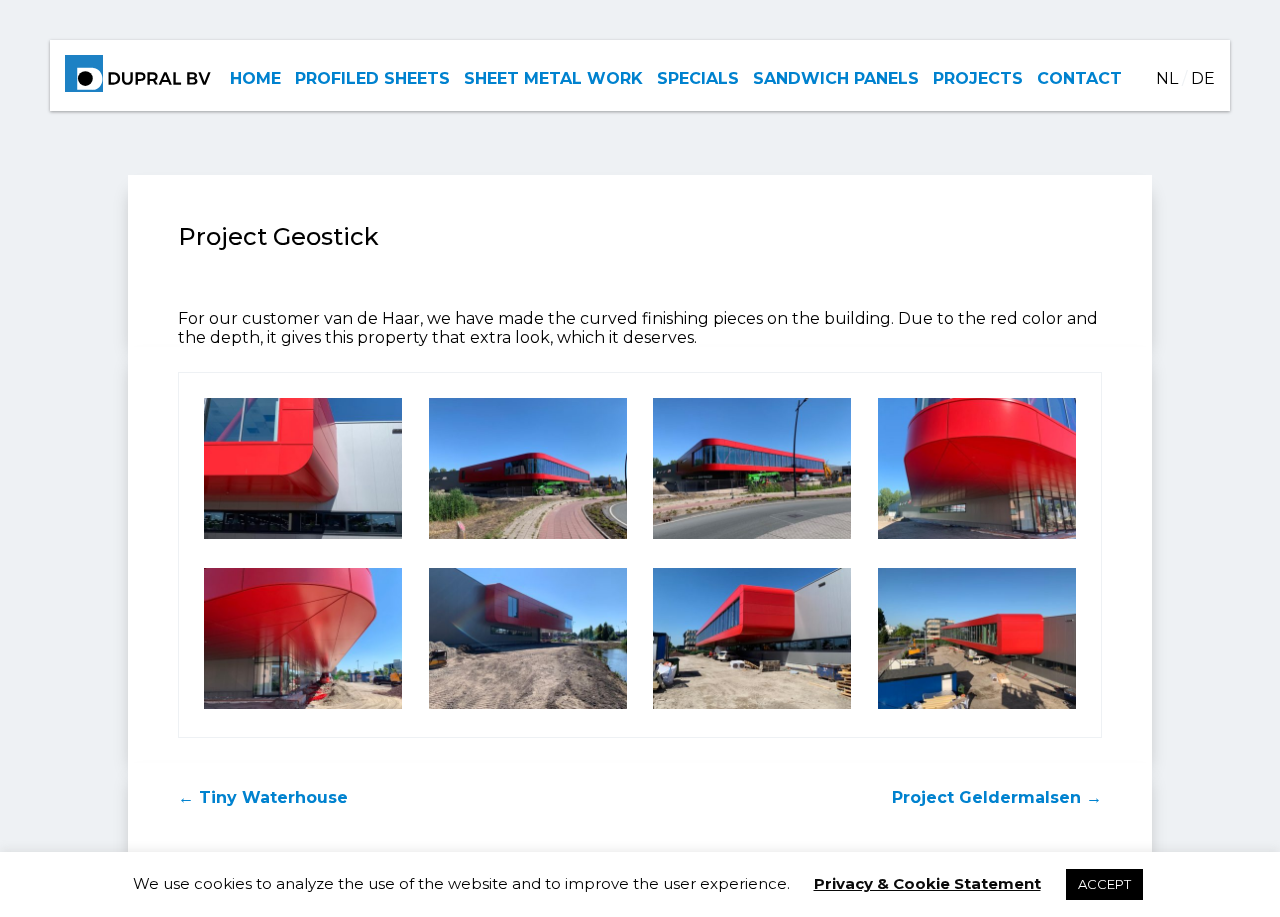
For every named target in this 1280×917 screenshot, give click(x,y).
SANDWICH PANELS (836, 78)
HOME (255, 78)
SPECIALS (698, 78)
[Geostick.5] (303, 708)
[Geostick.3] (528, 538)
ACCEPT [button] (1104, 884)
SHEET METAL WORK (553, 78)
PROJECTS (978, 78)
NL (1167, 78)
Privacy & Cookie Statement (927, 883)
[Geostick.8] (977, 708)
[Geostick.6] (528, 708)
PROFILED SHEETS (372, 78)
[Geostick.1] (977, 538)
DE (1203, 78)
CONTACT (1079, 78)
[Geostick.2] (303, 538)
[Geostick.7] (752, 708)
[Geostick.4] (752, 538)
